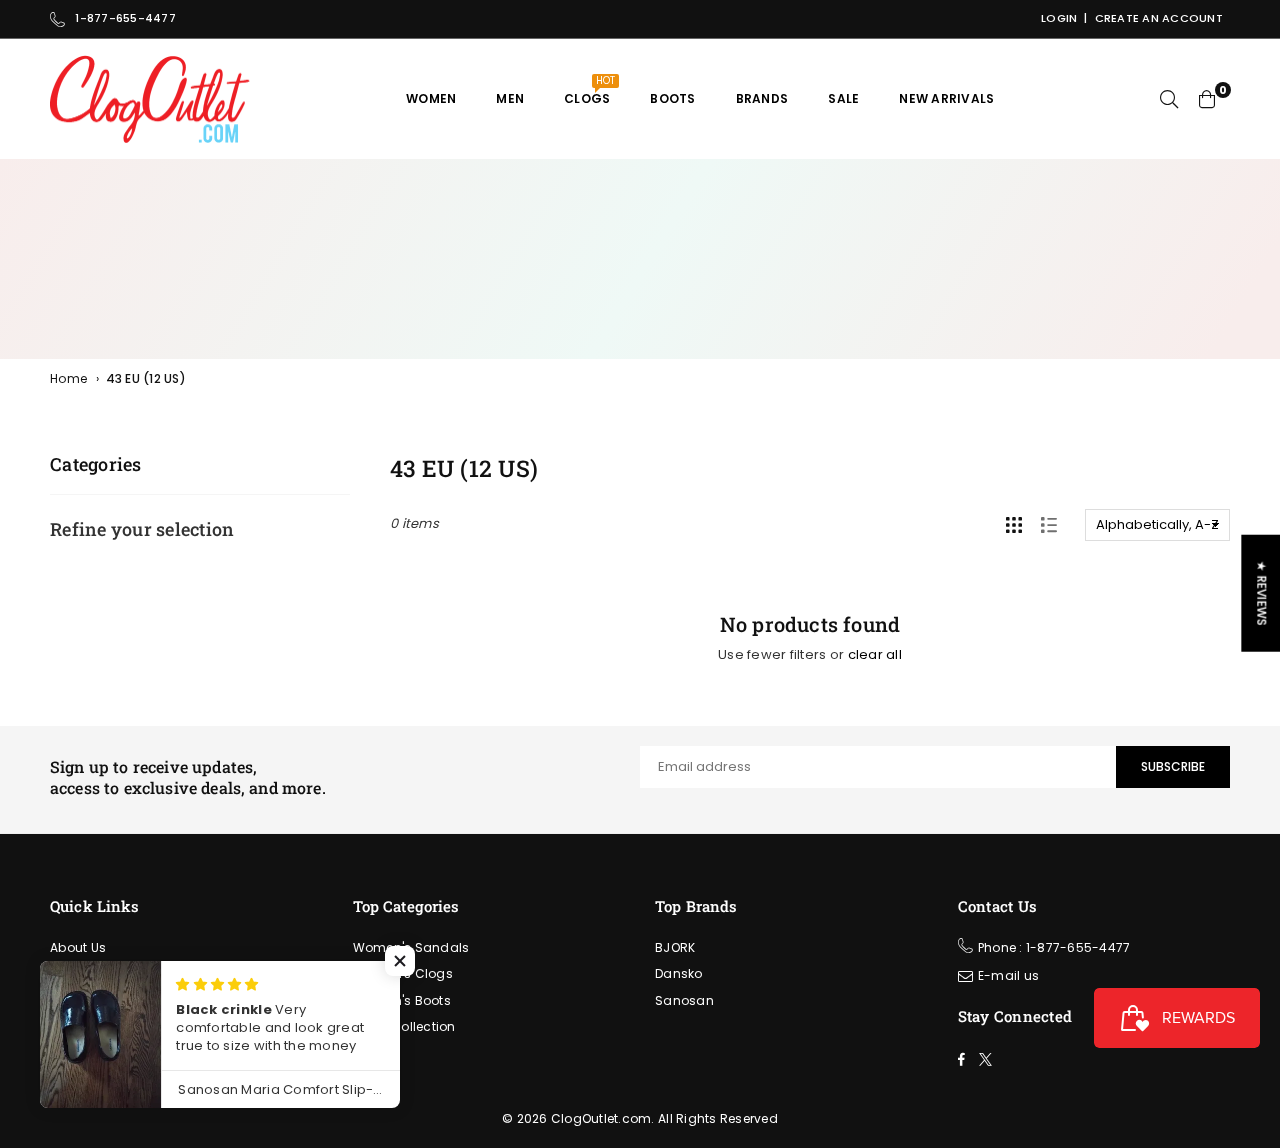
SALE (843, 98)
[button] (400, 961)
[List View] (1049, 525)
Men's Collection (404, 1026)
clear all (875, 654)
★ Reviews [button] (1261, 593)
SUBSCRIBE (1173, 766)
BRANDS (762, 98)
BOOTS (672, 98)
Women (431, 98)
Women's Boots (402, 1000)
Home (68, 378)
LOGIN (1059, 18)
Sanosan (684, 1000)
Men (510, 98)
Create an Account (1159, 18)
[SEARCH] (1169, 99)
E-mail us (1008, 975)
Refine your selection (142, 529)
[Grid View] (1014, 525)
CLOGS (589, 90)
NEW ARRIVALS (946, 98)
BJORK (675, 947)
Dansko (679, 973)
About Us (78, 947)
